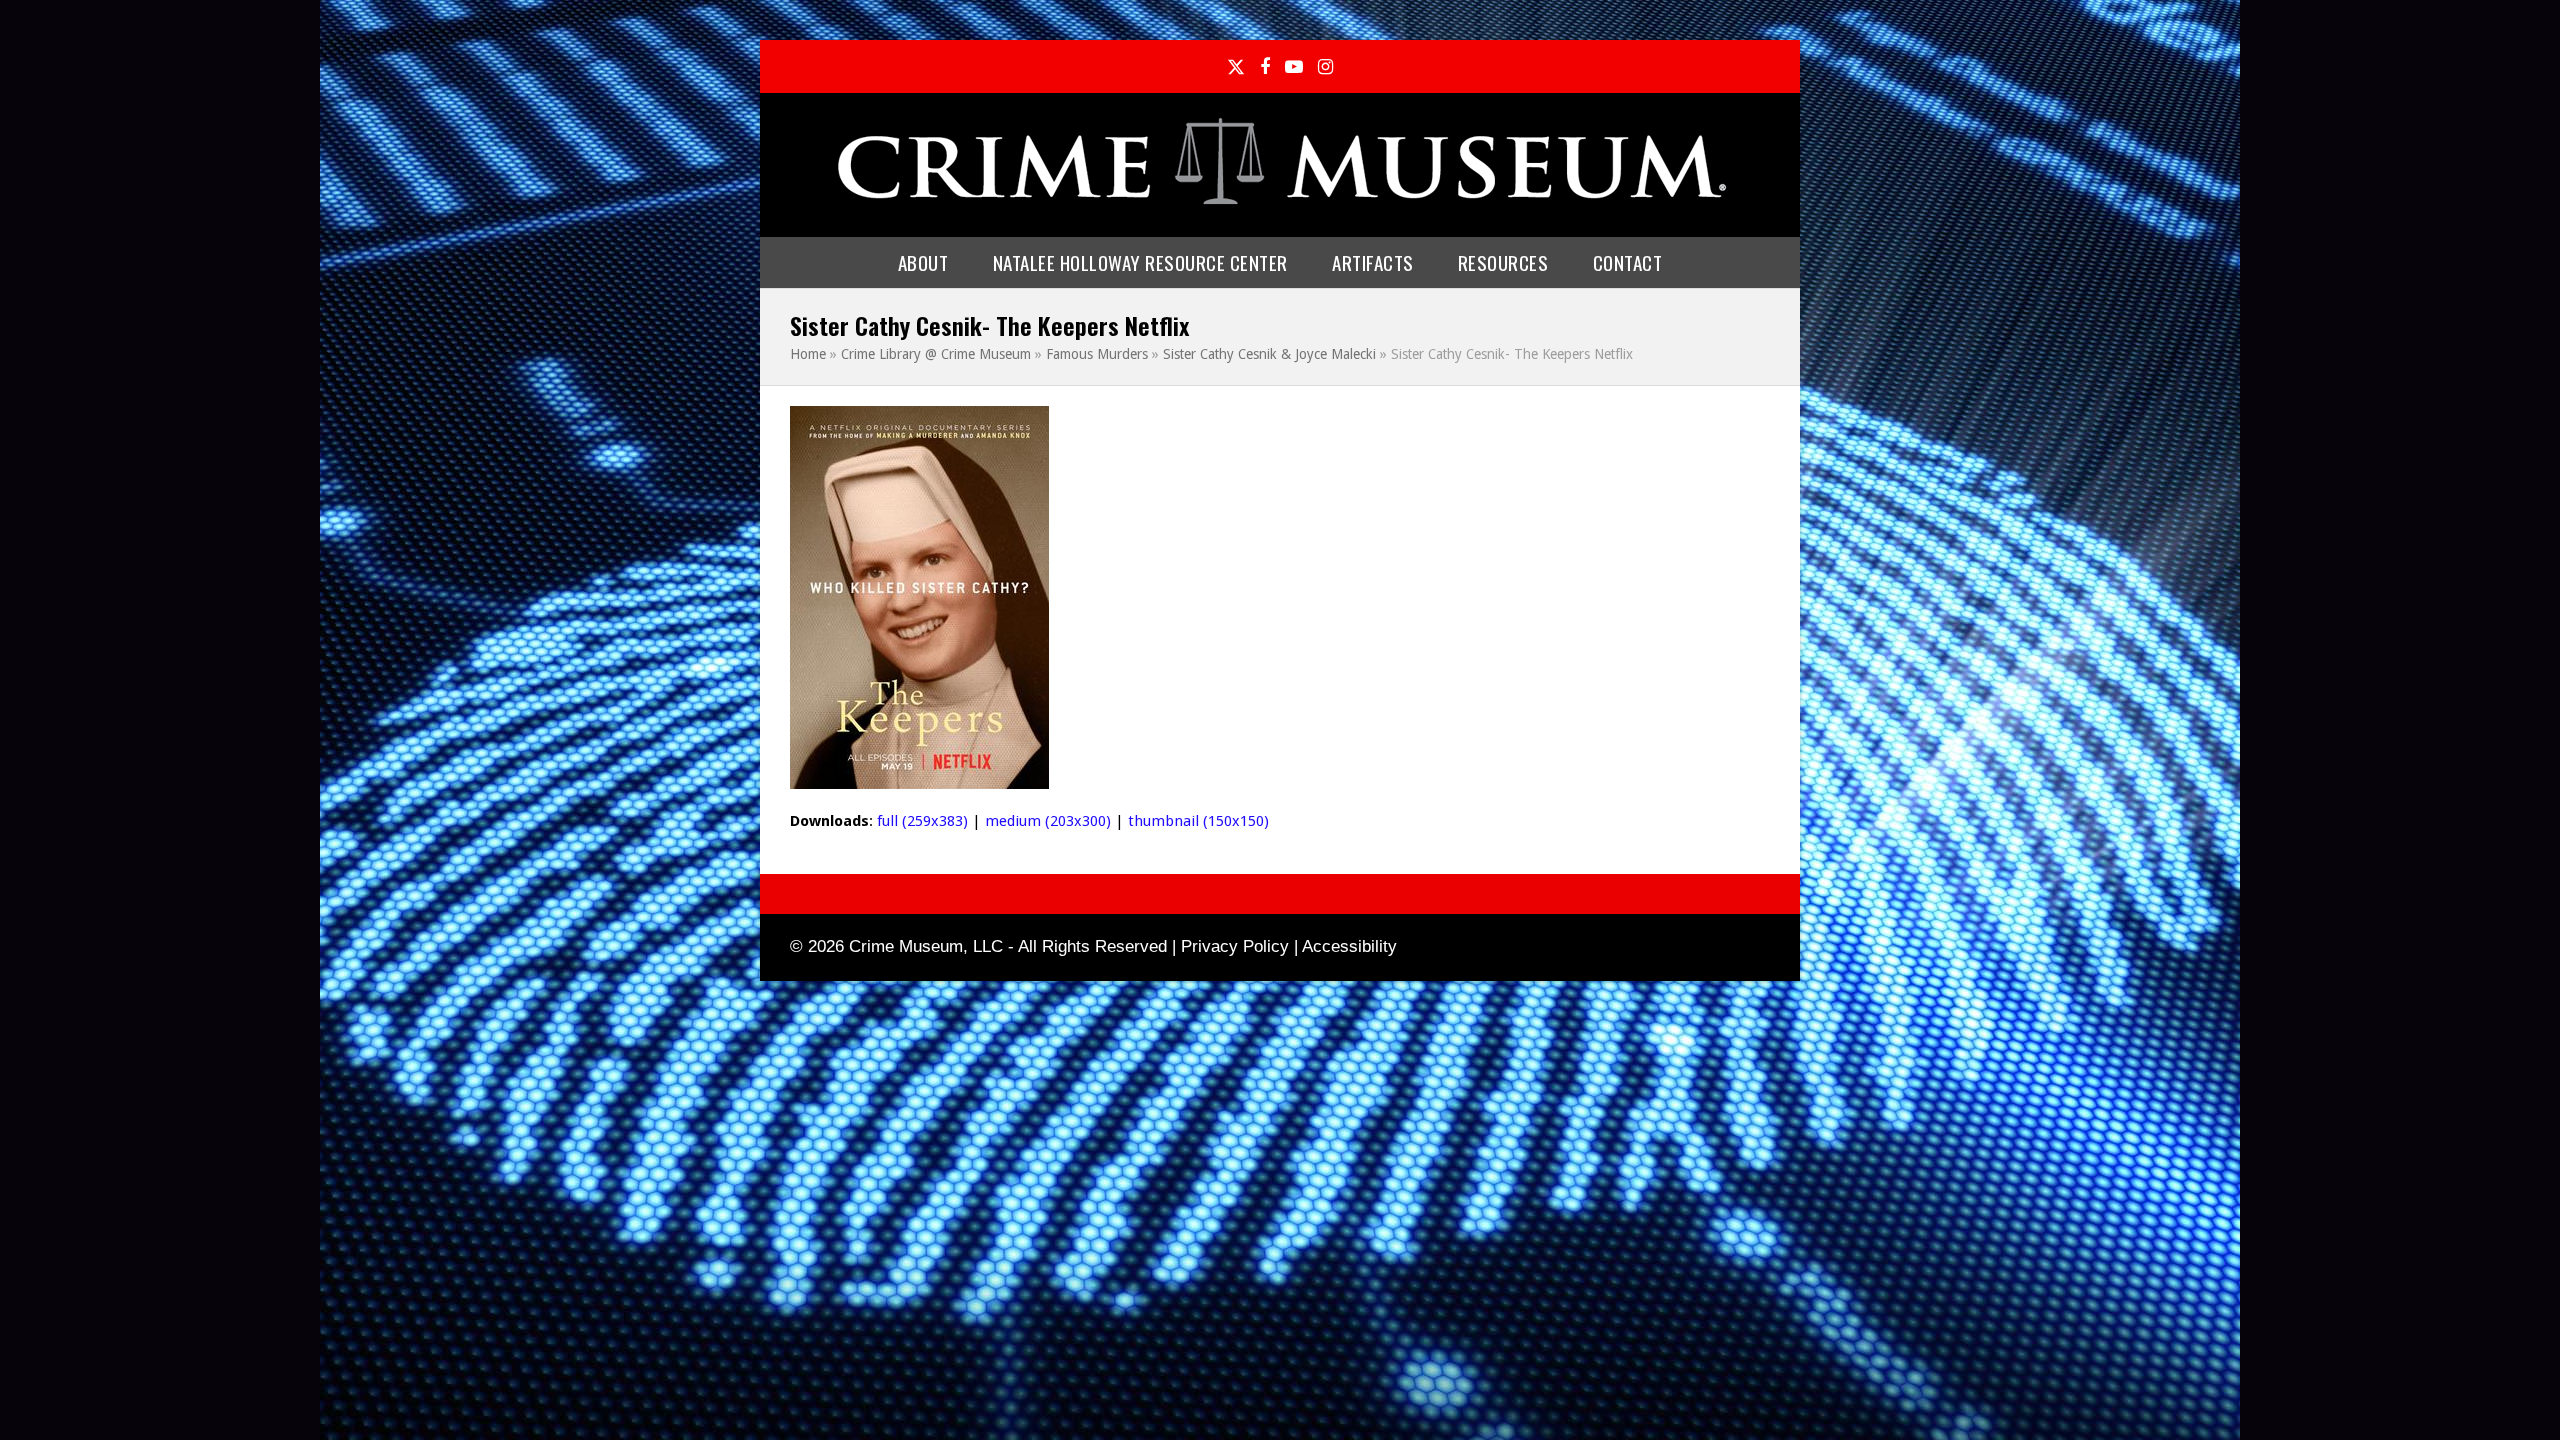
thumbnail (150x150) (1198, 821)
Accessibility (1349, 946)
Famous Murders (1097, 354)
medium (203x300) (1048, 821)
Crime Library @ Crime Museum (936, 354)
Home (808, 354)
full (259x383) (922, 821)
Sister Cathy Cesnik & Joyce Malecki (1269, 354)
